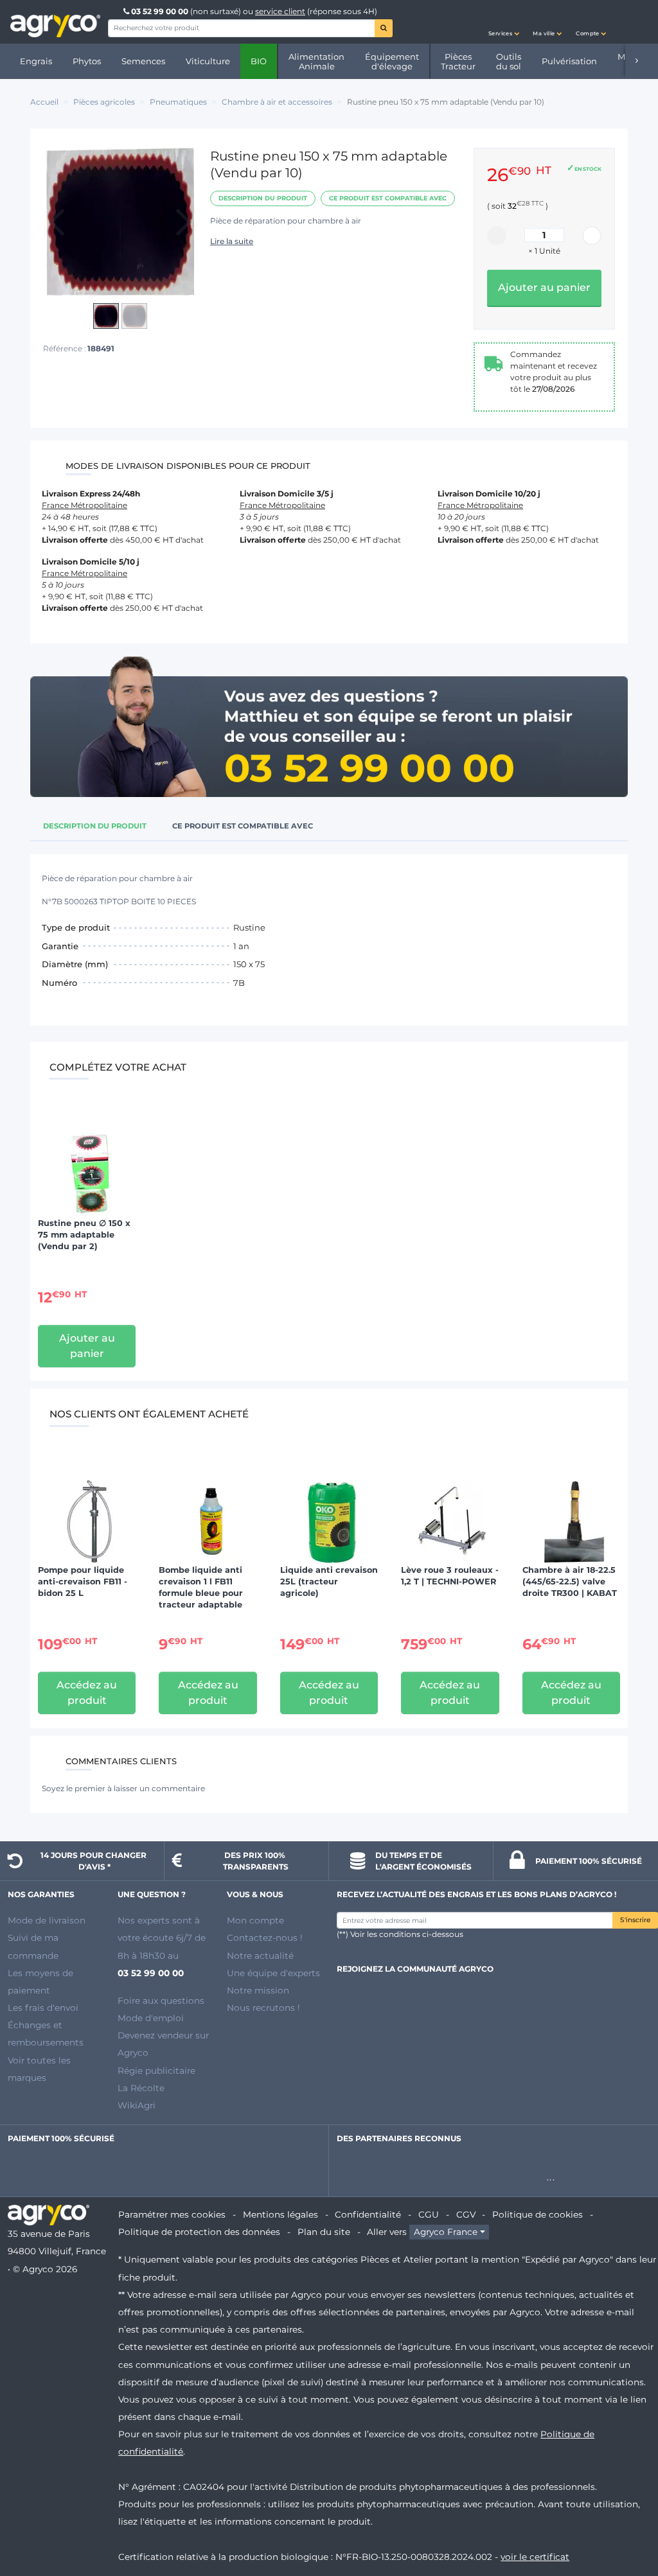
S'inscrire (635, 1920)
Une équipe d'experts (273, 1973)
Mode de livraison (47, 1920)
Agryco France (446, 2232)
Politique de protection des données (199, 2232)
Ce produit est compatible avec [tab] (243, 826)
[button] (504, 22)
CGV (466, 2214)
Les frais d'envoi (43, 2008)
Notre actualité (260, 1956)
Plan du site (324, 2232)
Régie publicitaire (156, 2071)
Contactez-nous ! (265, 1938)
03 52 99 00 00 (160, 11)
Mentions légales (280, 2214)
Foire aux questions (161, 2001)
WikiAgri (137, 2105)
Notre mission (258, 1990)
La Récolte (141, 2088)
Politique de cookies (538, 2214)
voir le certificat (535, 2557)
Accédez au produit (87, 1693)
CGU (429, 2214)
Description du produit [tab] (95, 826)
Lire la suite (232, 241)
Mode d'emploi (151, 2018)
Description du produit (263, 198)
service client (280, 11)
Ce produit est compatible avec (388, 198)
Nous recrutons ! (263, 2008)
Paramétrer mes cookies (172, 2214)
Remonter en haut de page (625, 2520)
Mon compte (255, 1920)
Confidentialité (368, 2214)
